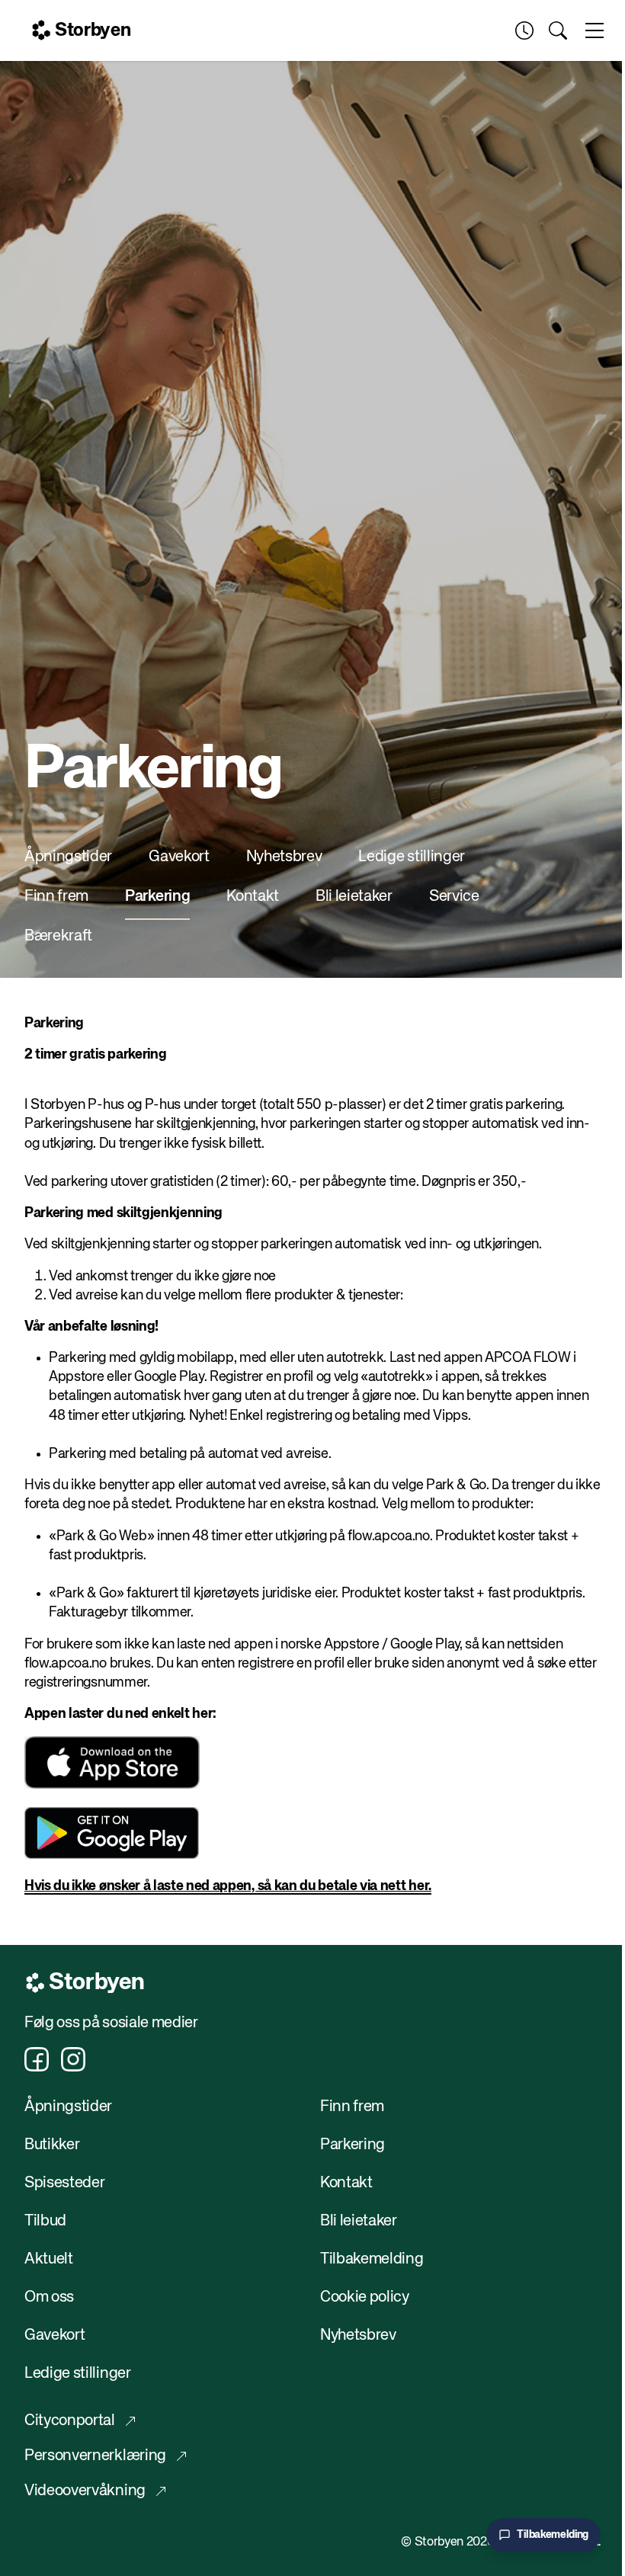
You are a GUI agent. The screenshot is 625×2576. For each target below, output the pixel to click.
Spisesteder (64, 2183)
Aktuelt (49, 2259)
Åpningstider (68, 857)
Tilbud (45, 2221)
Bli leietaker (354, 897)
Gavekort (179, 857)
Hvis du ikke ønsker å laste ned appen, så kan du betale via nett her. (228, 1886)
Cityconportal (70, 2421)
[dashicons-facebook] (37, 2059)
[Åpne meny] (595, 30)
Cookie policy (365, 2297)
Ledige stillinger (412, 857)
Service (454, 897)
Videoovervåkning (85, 2491)
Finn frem (56, 897)
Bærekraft (58, 936)
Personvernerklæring (95, 2456)
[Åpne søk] (558, 30)
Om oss (49, 2297)
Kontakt (253, 897)
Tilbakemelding (372, 2259)
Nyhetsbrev (284, 857)
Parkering (157, 897)
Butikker (52, 2145)
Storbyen (93, 30)
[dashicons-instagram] (73, 2059)
